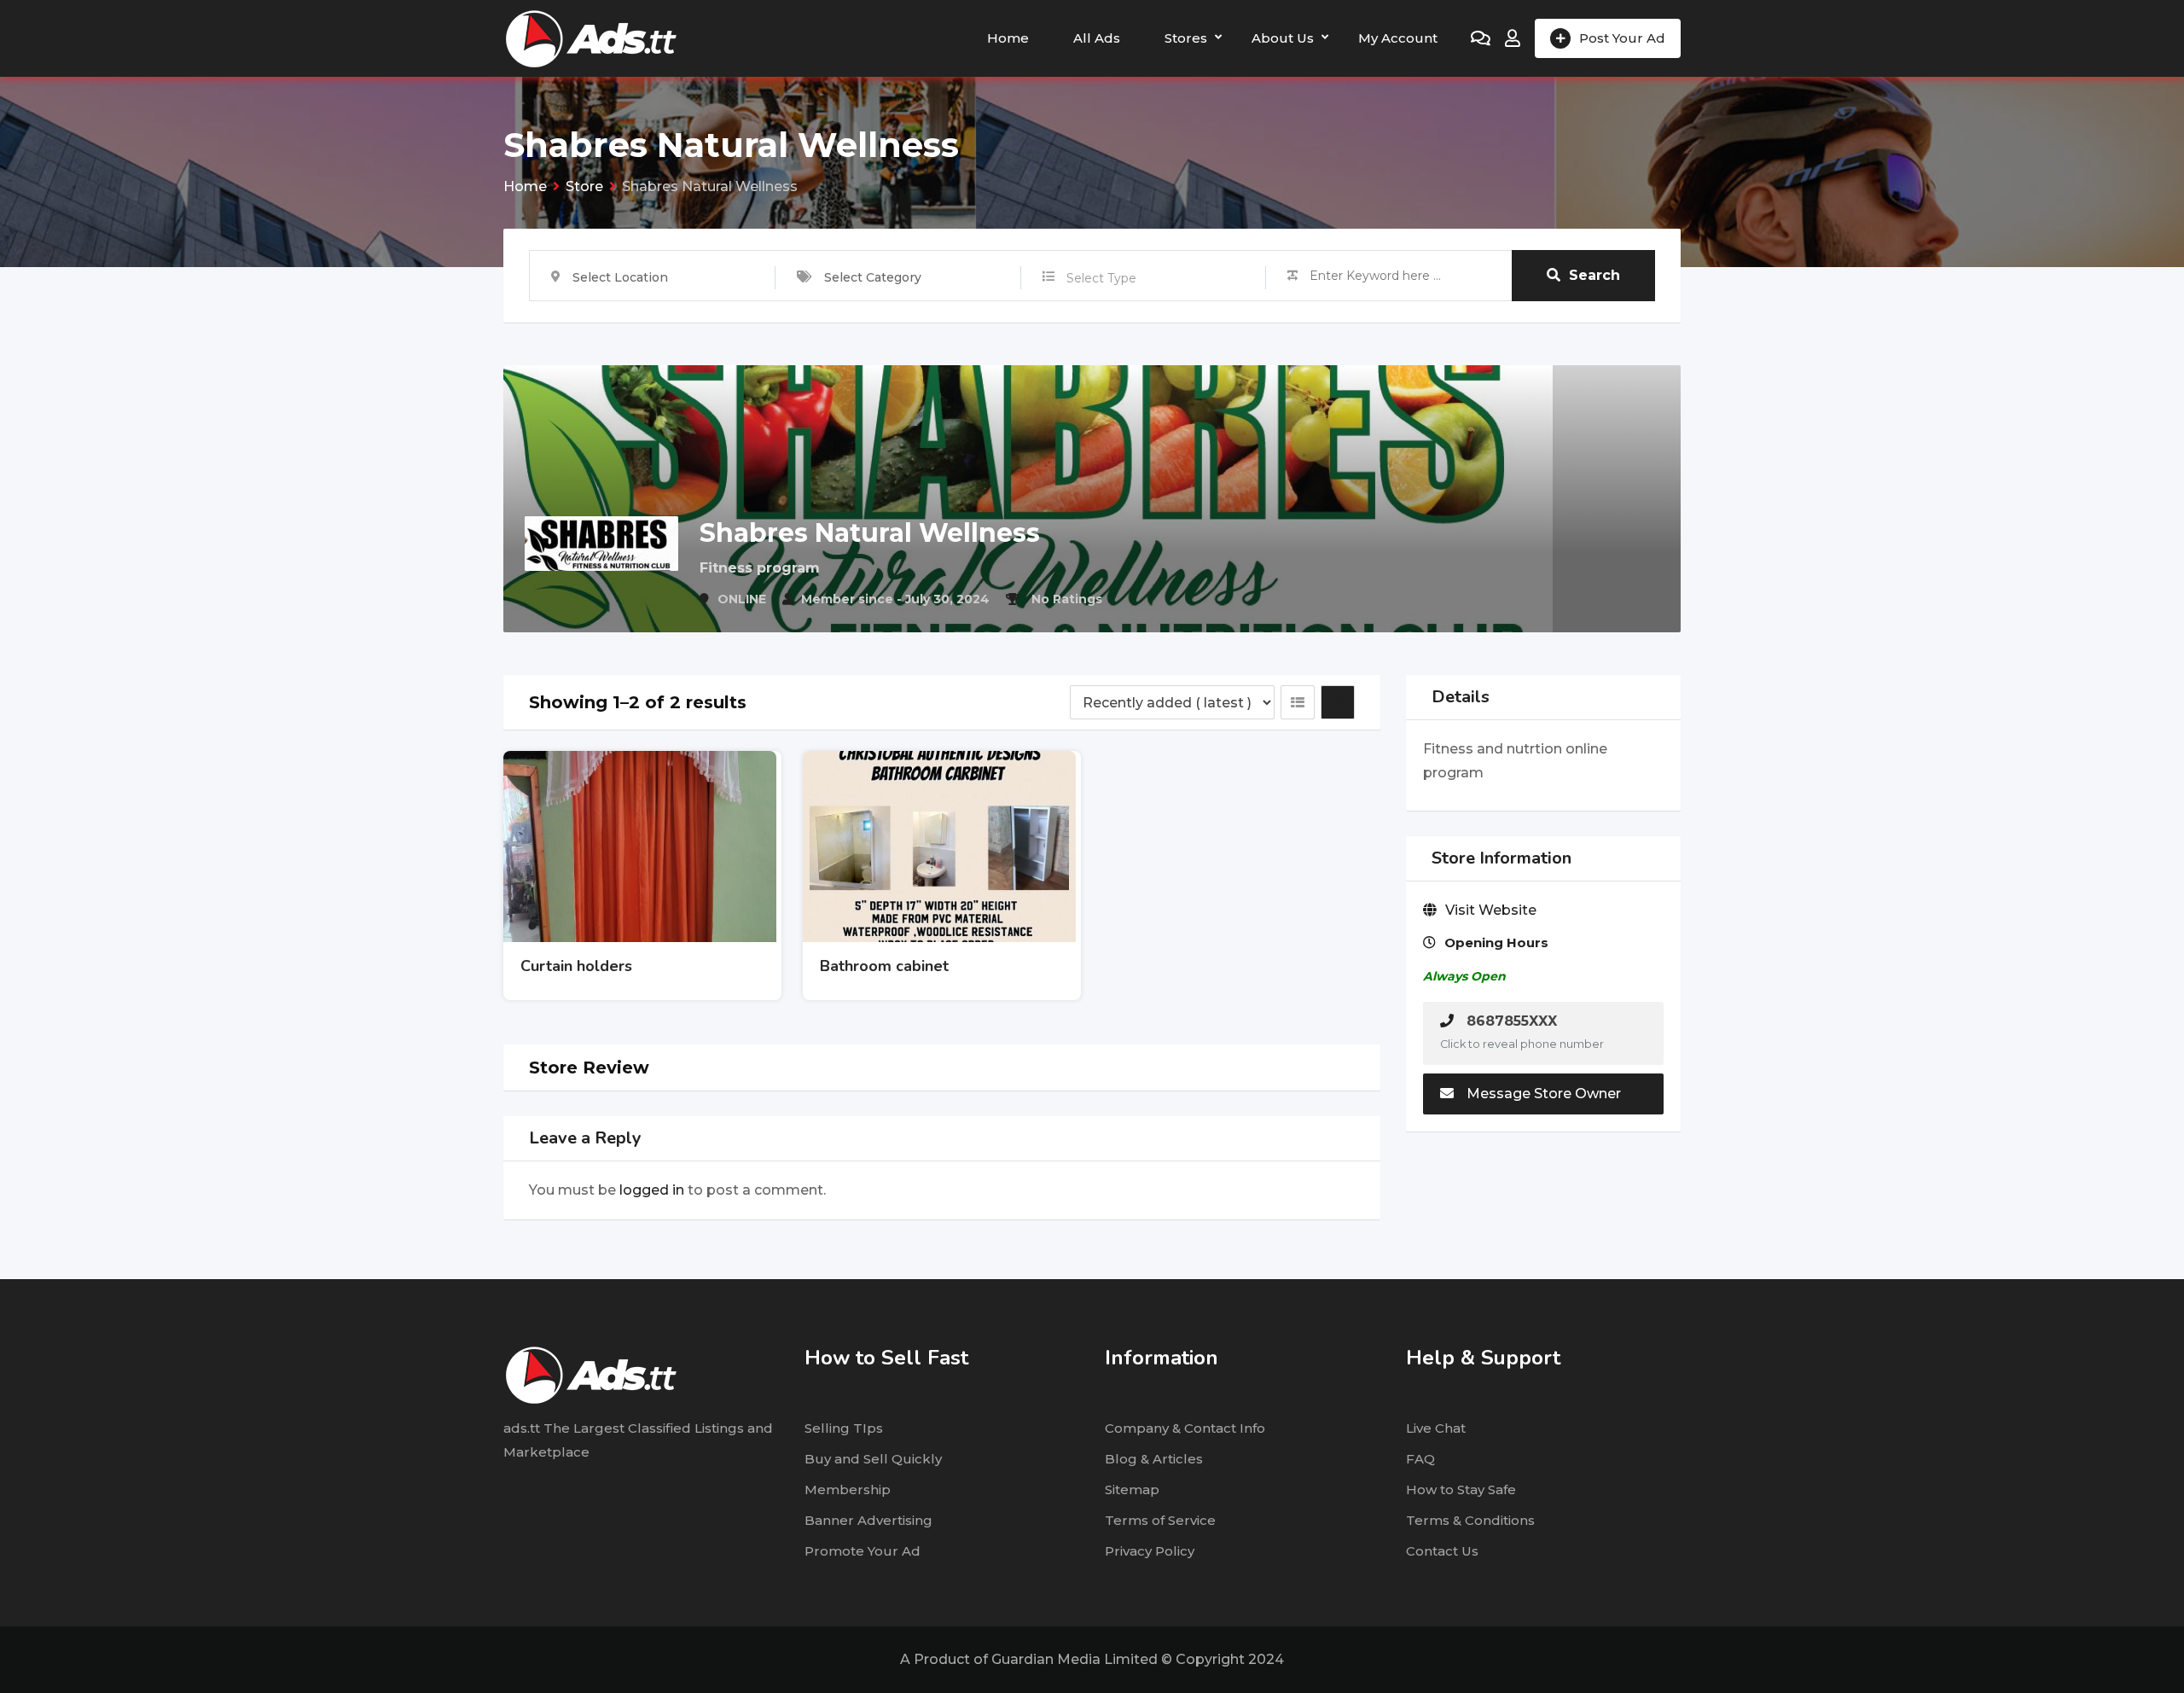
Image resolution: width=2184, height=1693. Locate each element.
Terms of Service (1160, 1520)
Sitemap (1132, 1489)
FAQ (1420, 1459)
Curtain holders (576, 966)
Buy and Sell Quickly (873, 1459)
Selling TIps (844, 1428)
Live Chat (1436, 1428)
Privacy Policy (1150, 1551)
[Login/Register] (1513, 38)
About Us (1283, 38)
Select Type (1101, 278)
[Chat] (1481, 38)
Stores (1186, 38)
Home (1008, 38)
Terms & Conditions (1470, 1520)
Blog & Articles (1154, 1459)
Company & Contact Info (1185, 1428)
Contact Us (1442, 1551)
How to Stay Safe (1461, 1489)
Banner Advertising (868, 1520)
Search (1594, 275)
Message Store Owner (1544, 1094)
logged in (652, 1190)
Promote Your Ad (863, 1551)
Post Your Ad (1622, 38)
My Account (1398, 38)
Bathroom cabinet (884, 966)
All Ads (1097, 38)
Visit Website (1491, 910)
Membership (848, 1489)
